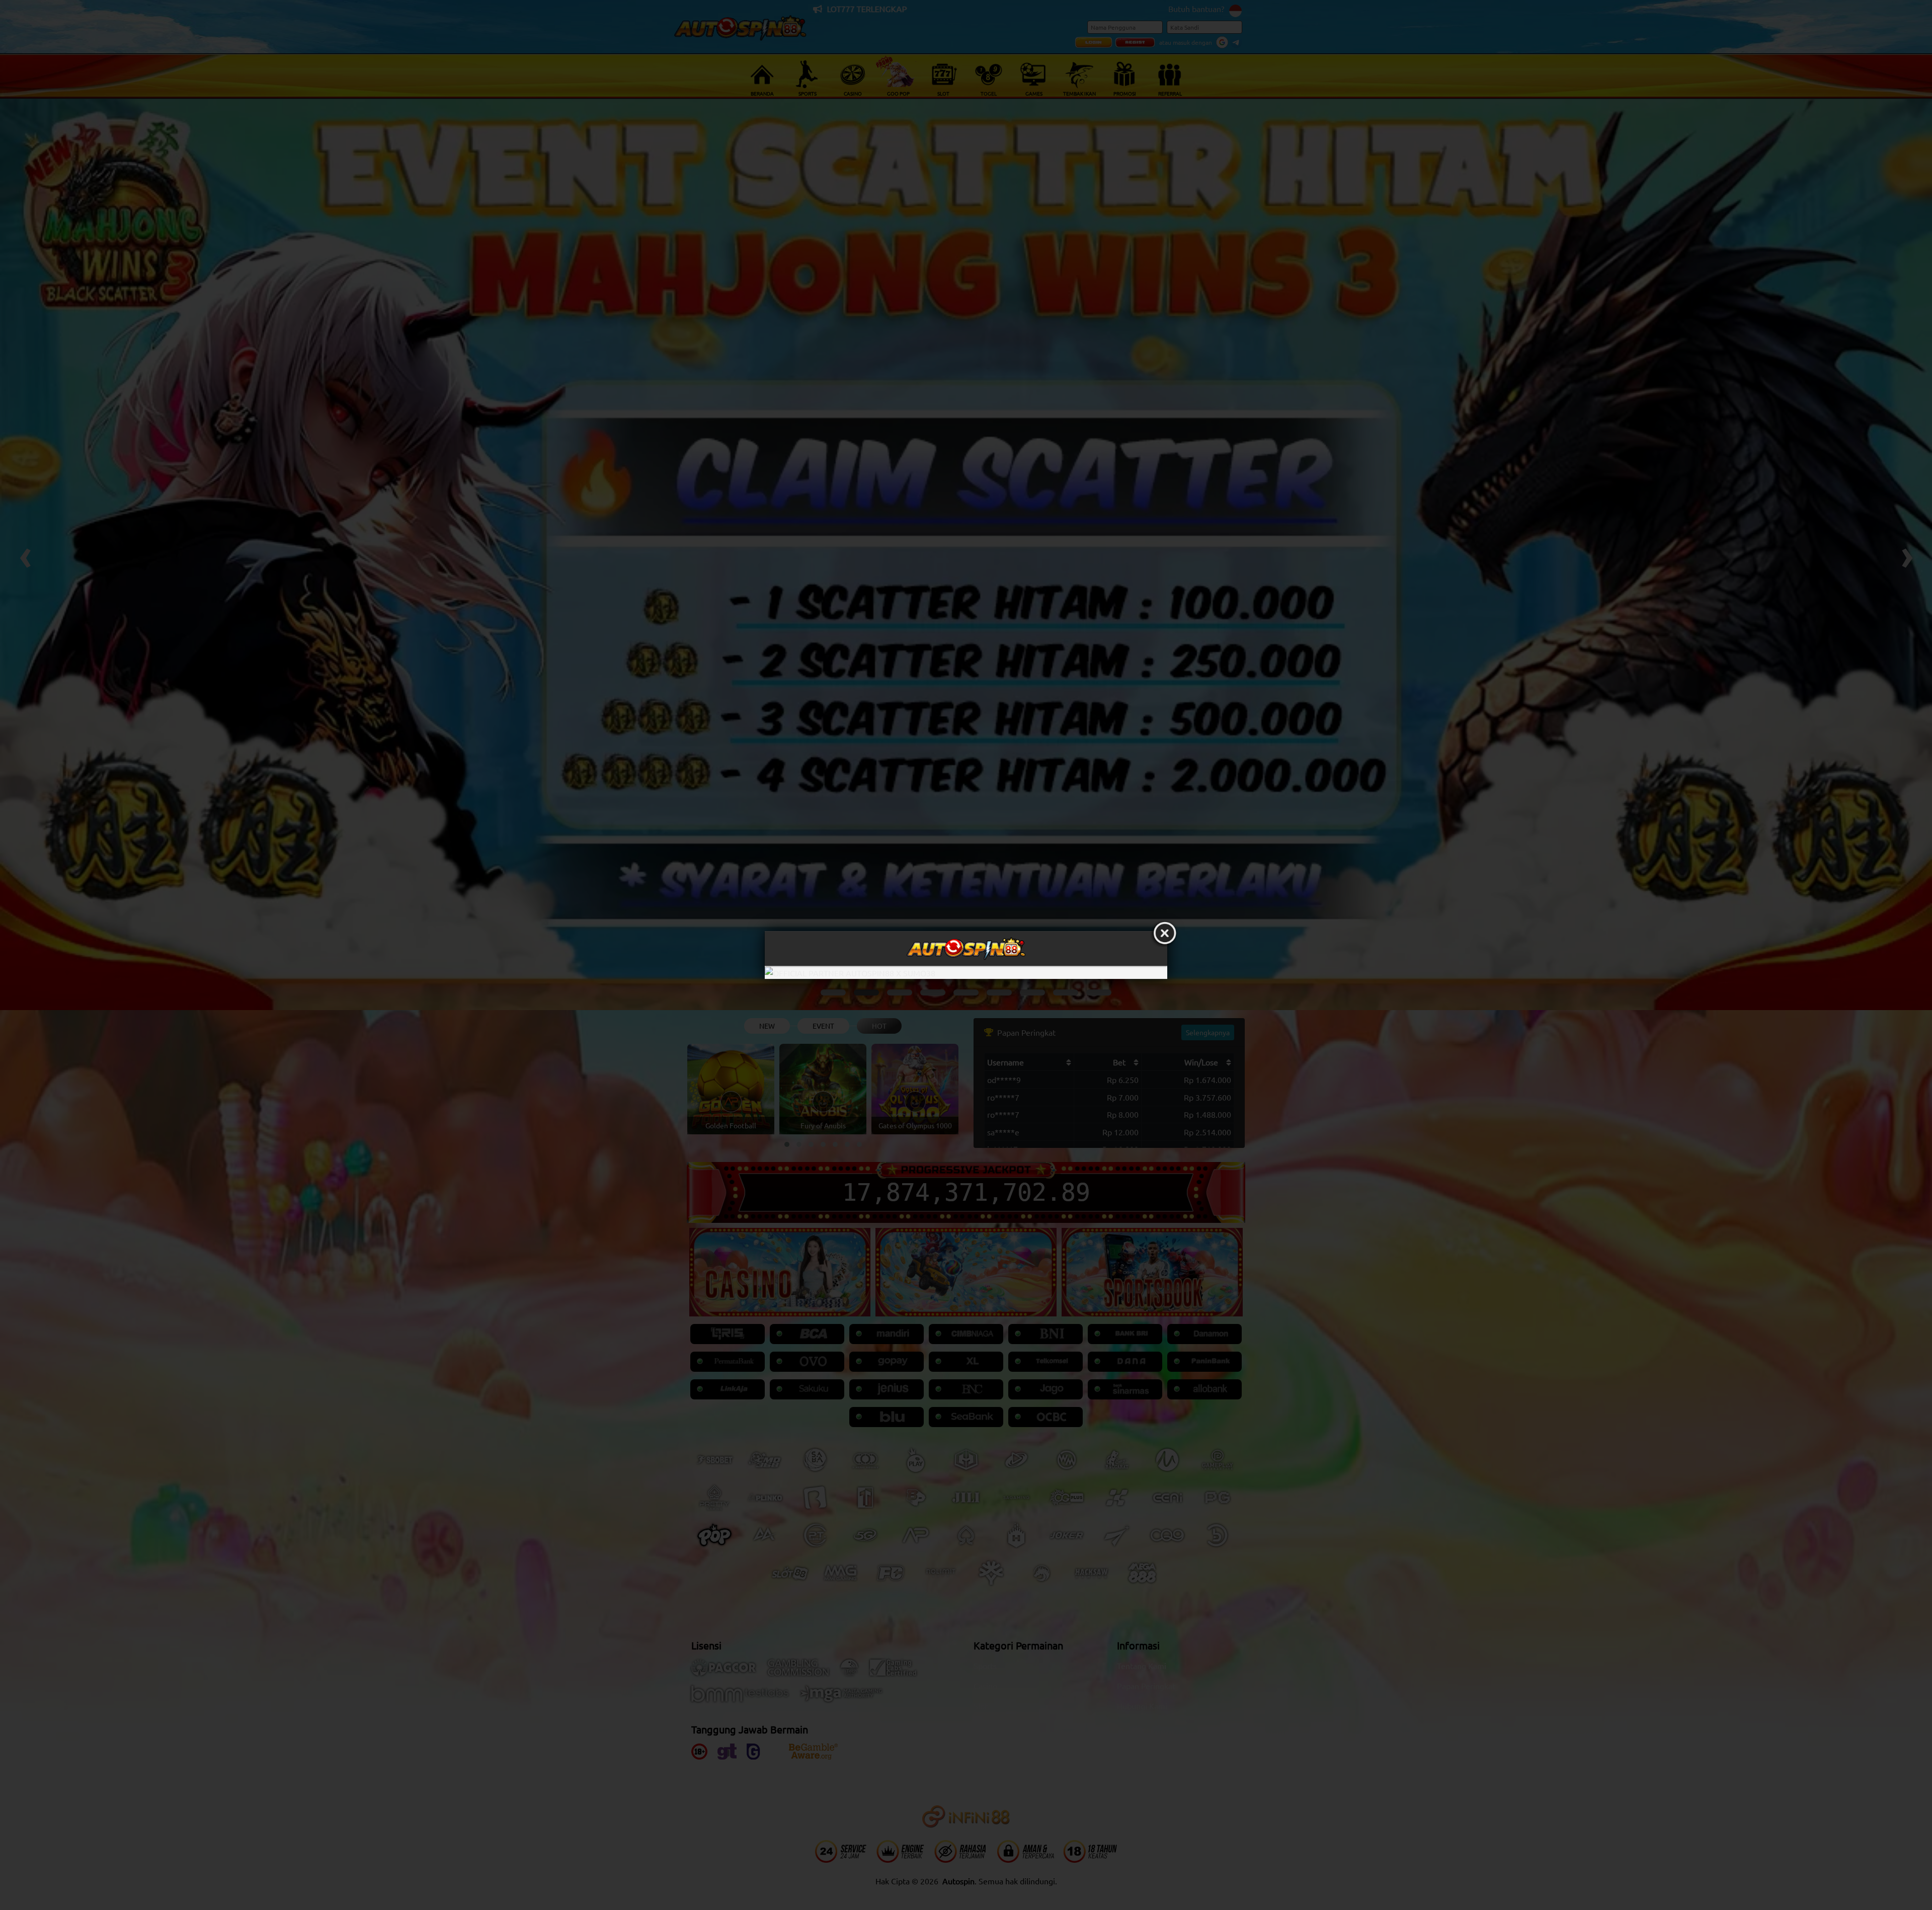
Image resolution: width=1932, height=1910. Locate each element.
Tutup (1165, 934)
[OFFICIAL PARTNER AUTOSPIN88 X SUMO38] (966, 973)
